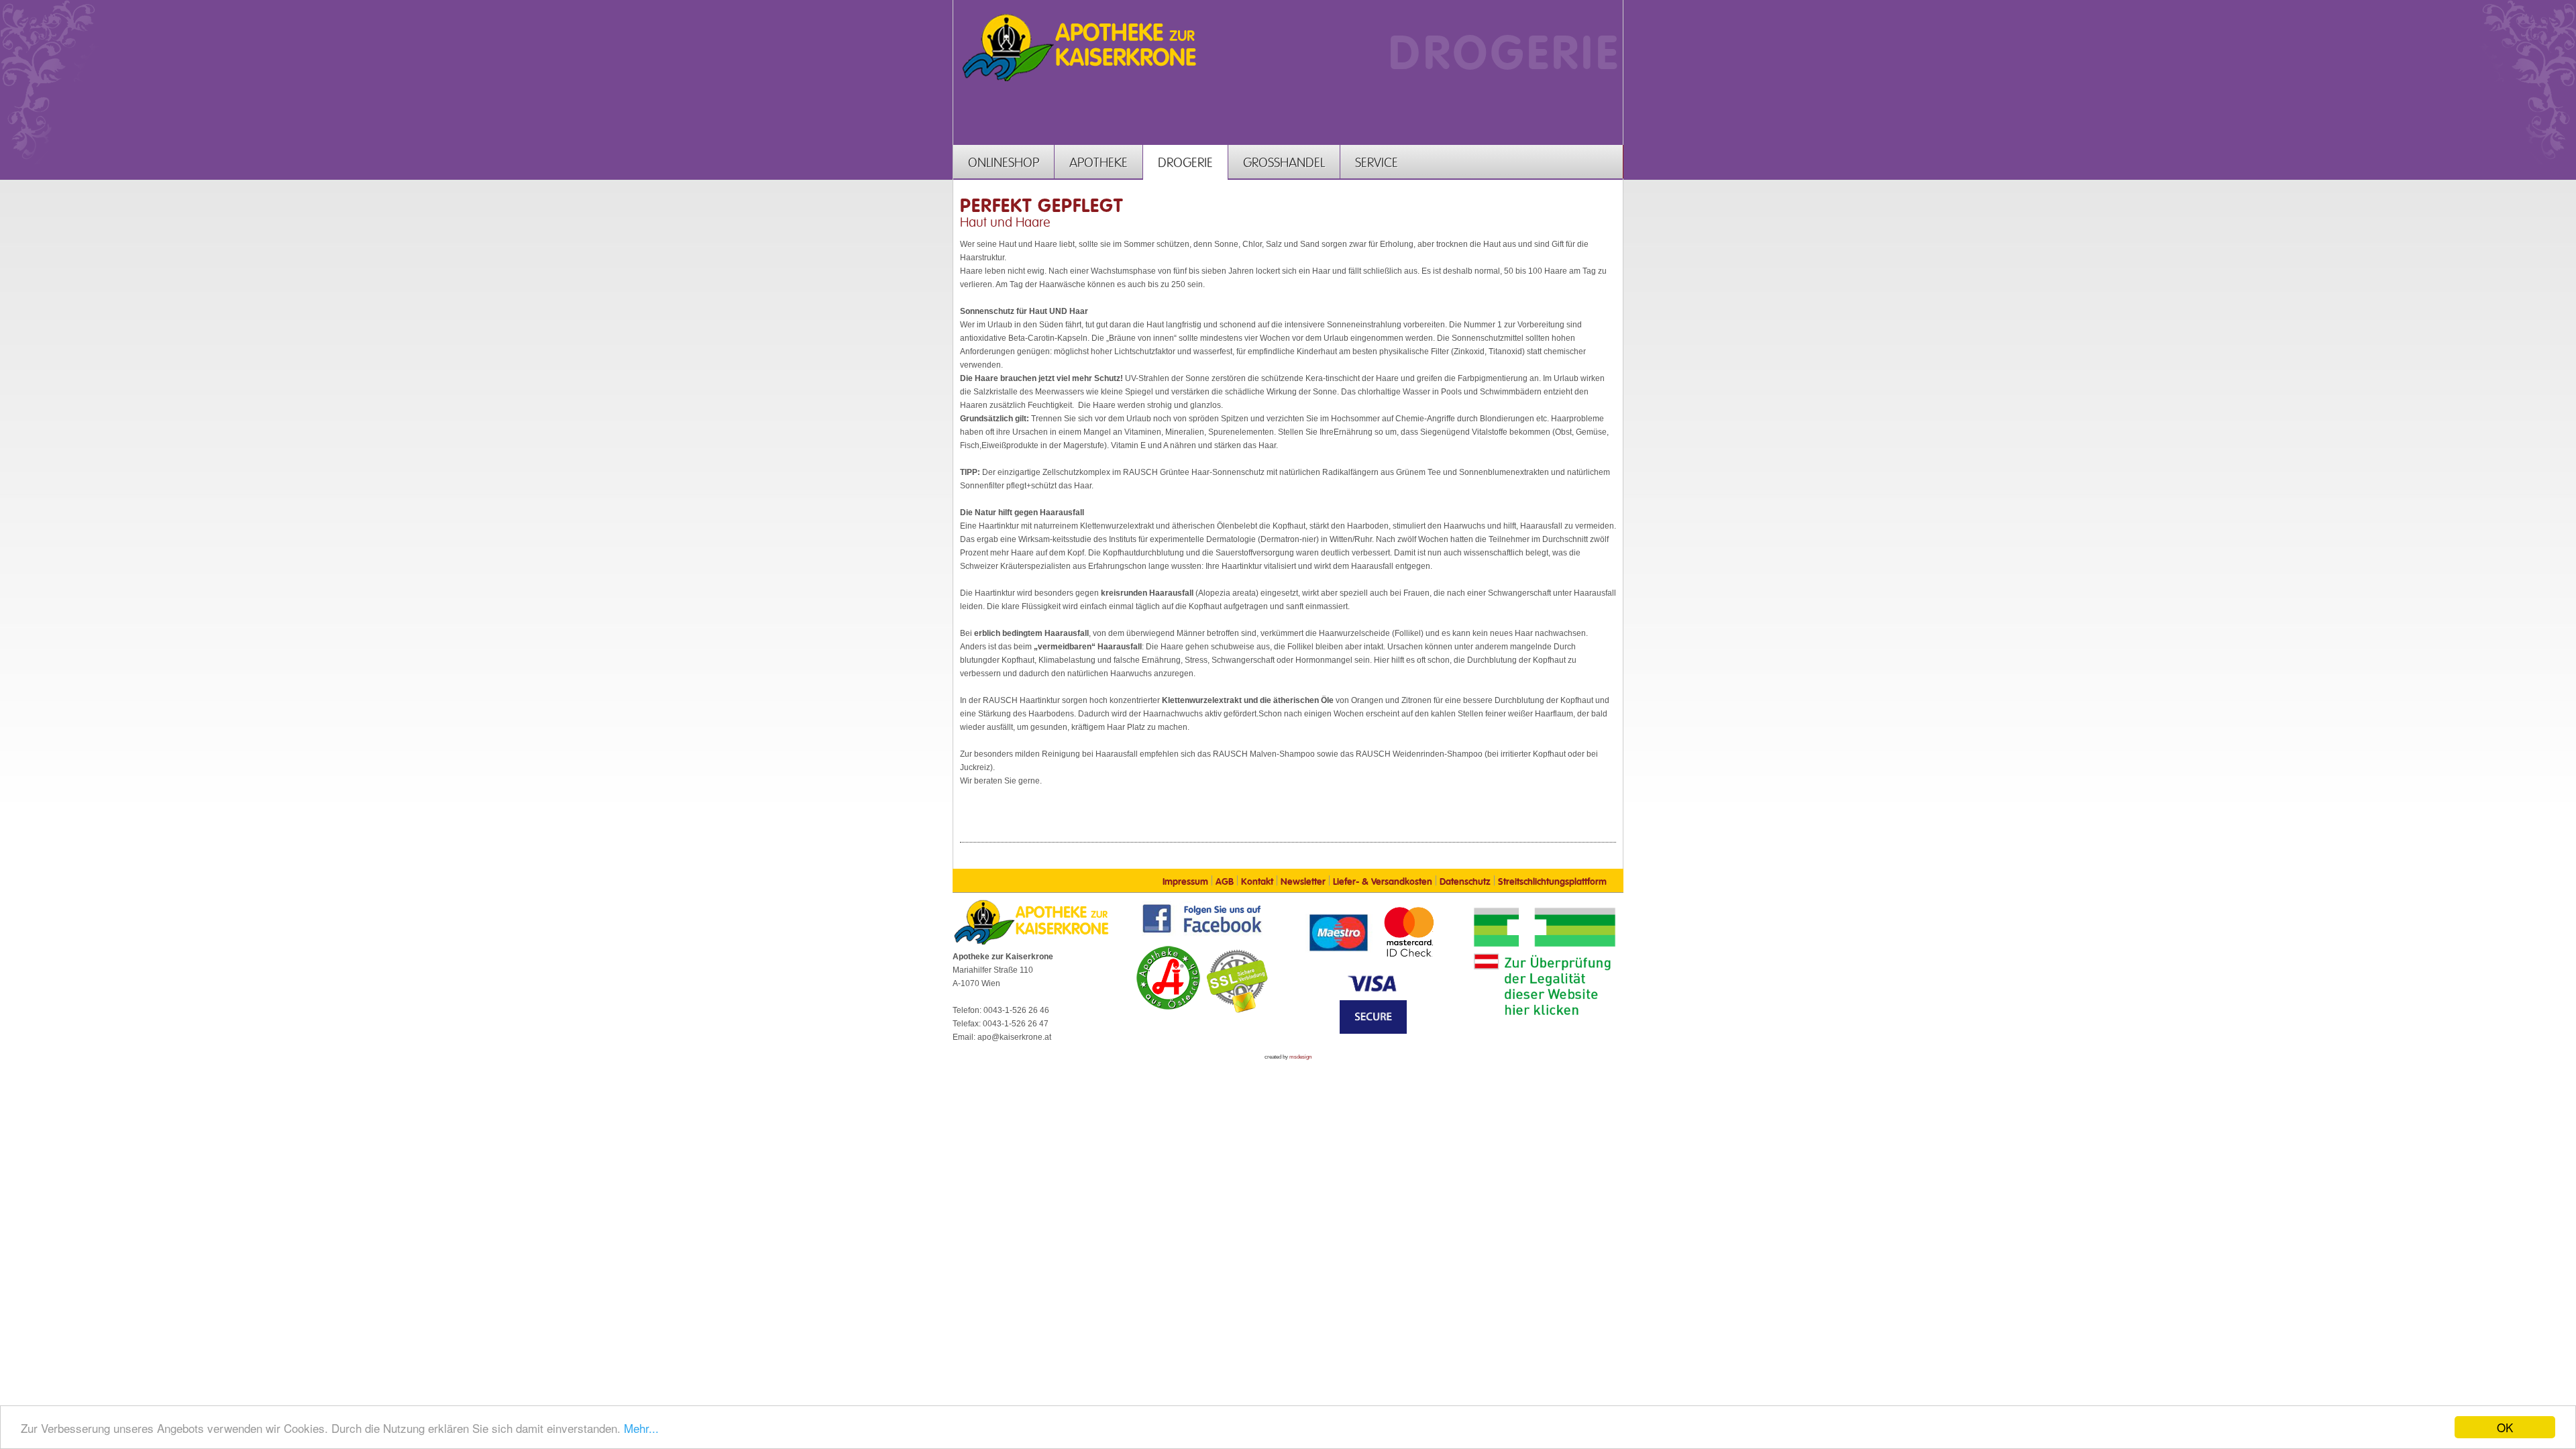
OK (2505, 1427)
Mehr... (641, 1428)
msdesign (1300, 1057)
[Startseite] (1079, 80)
